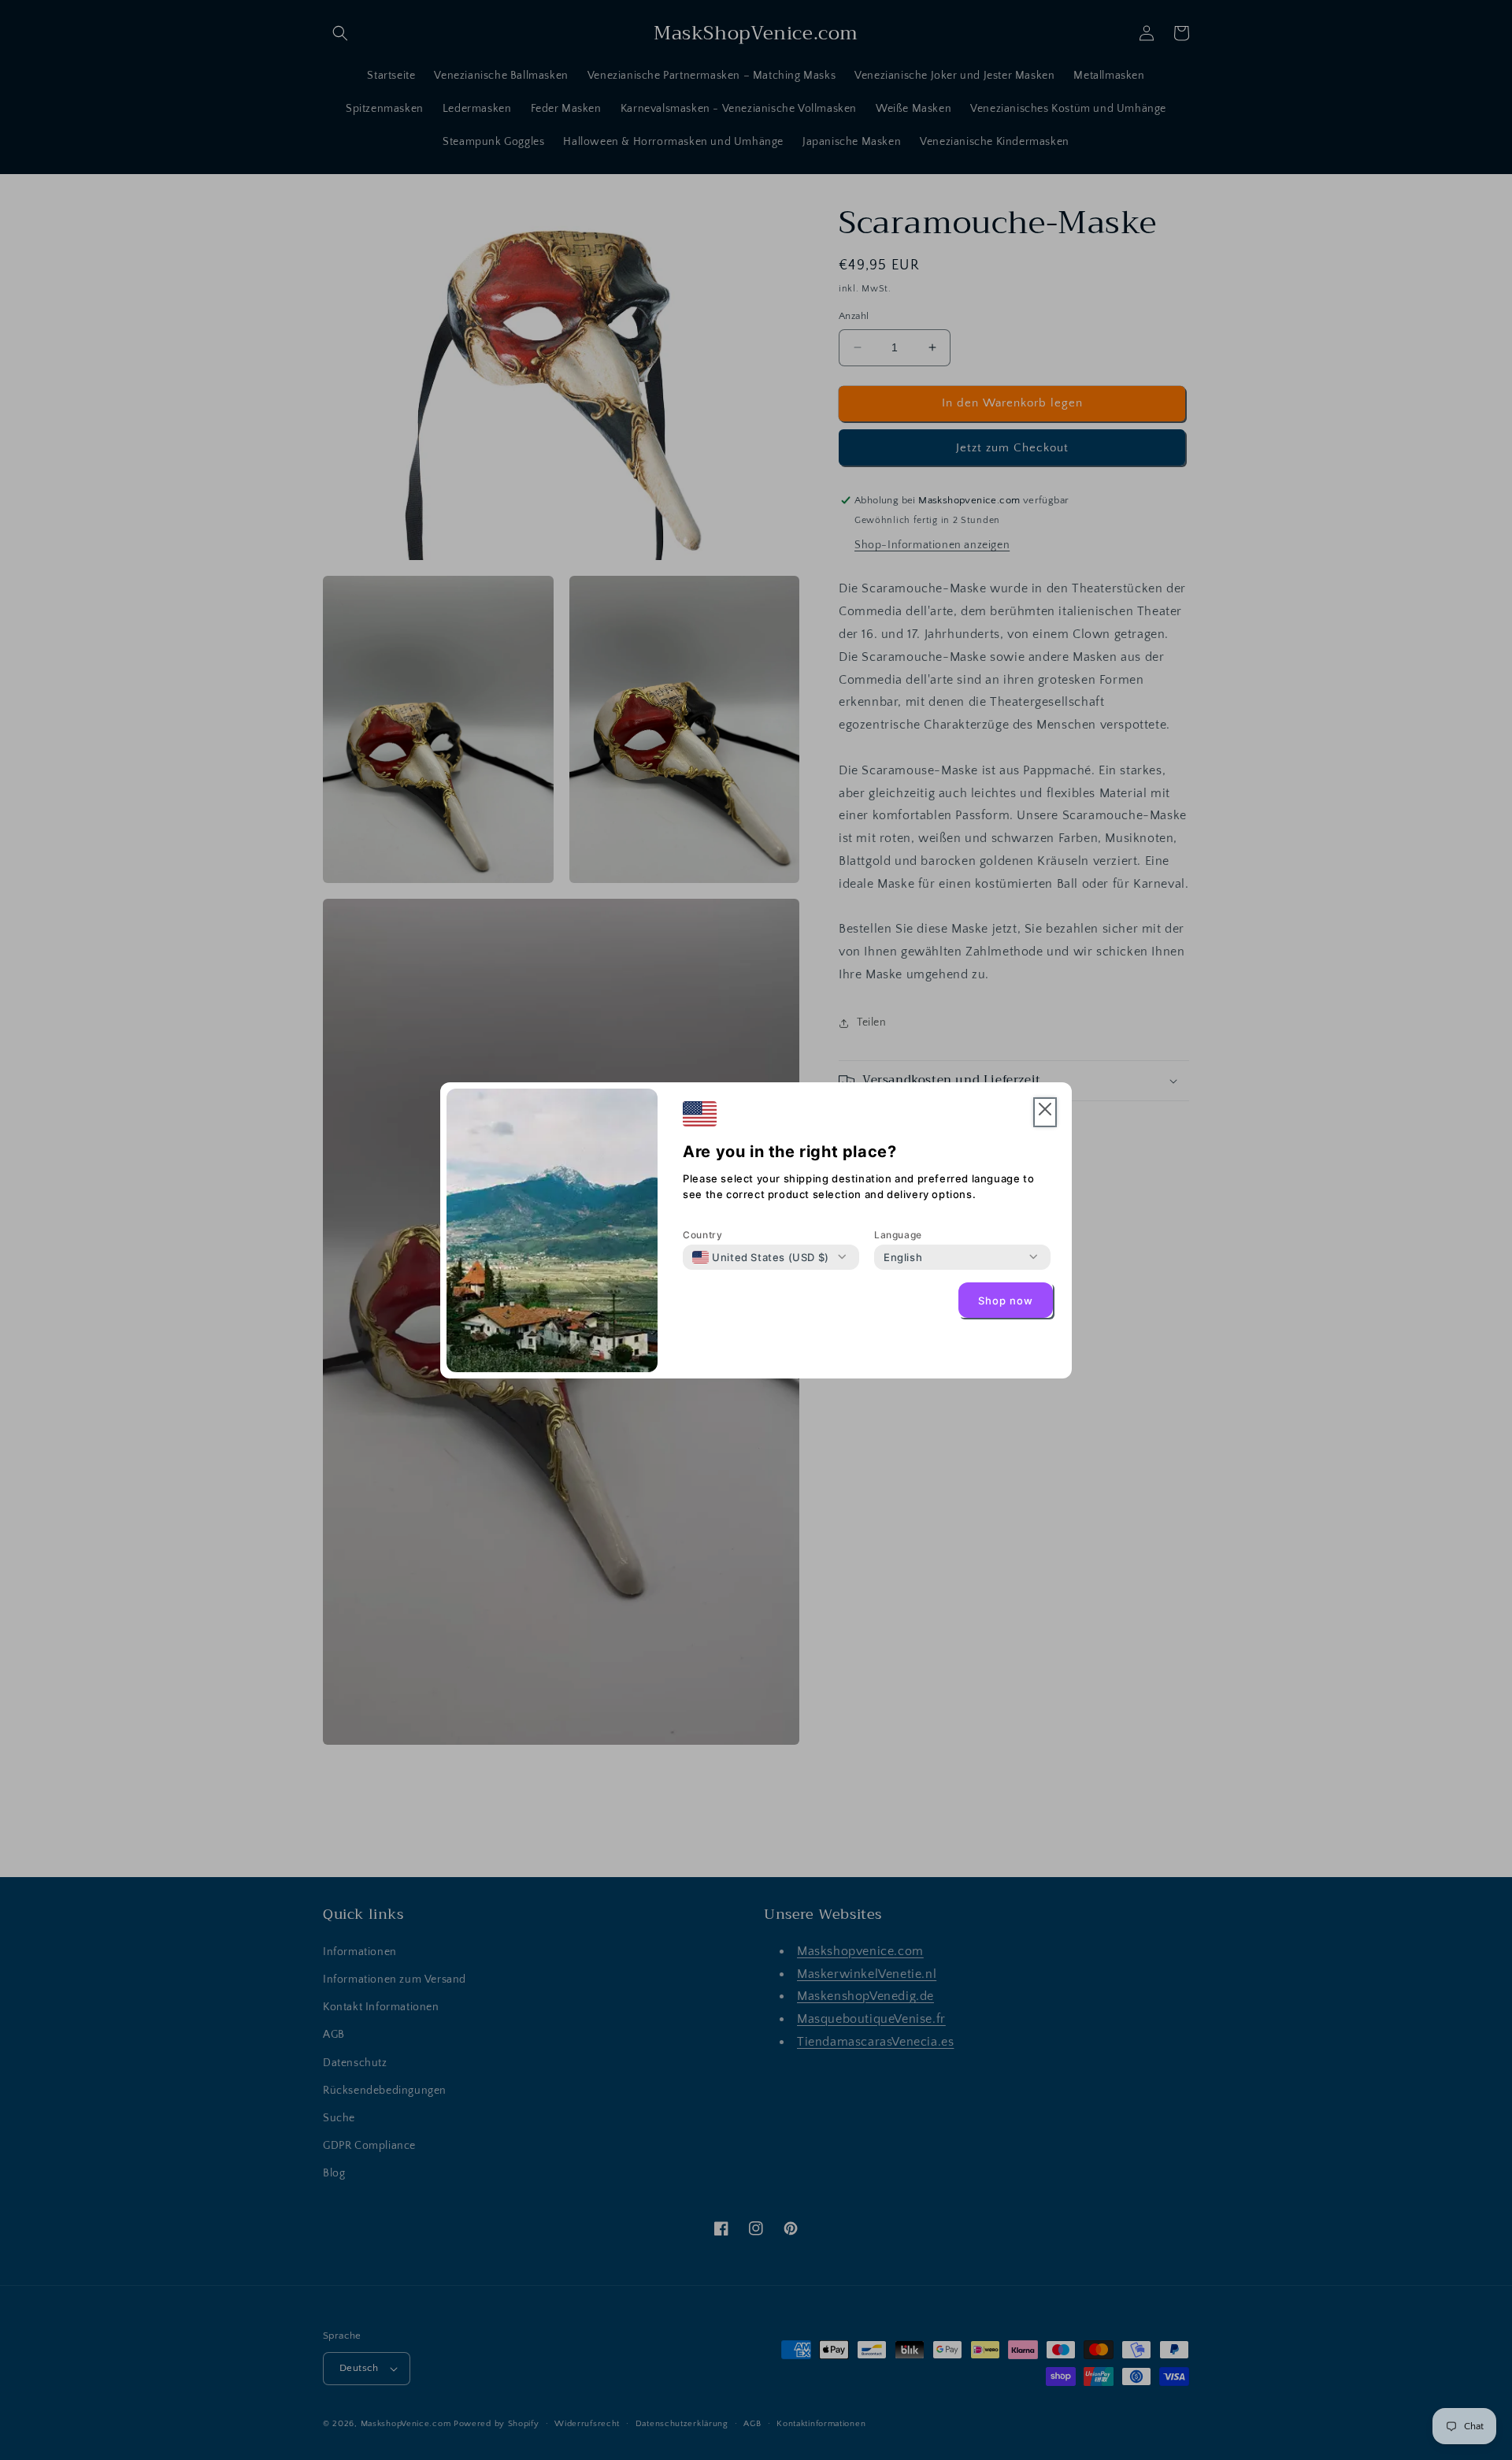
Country (702, 1235)
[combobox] (761, 1257)
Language (898, 1235)
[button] (1045, 1113)
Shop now (1006, 1300)
